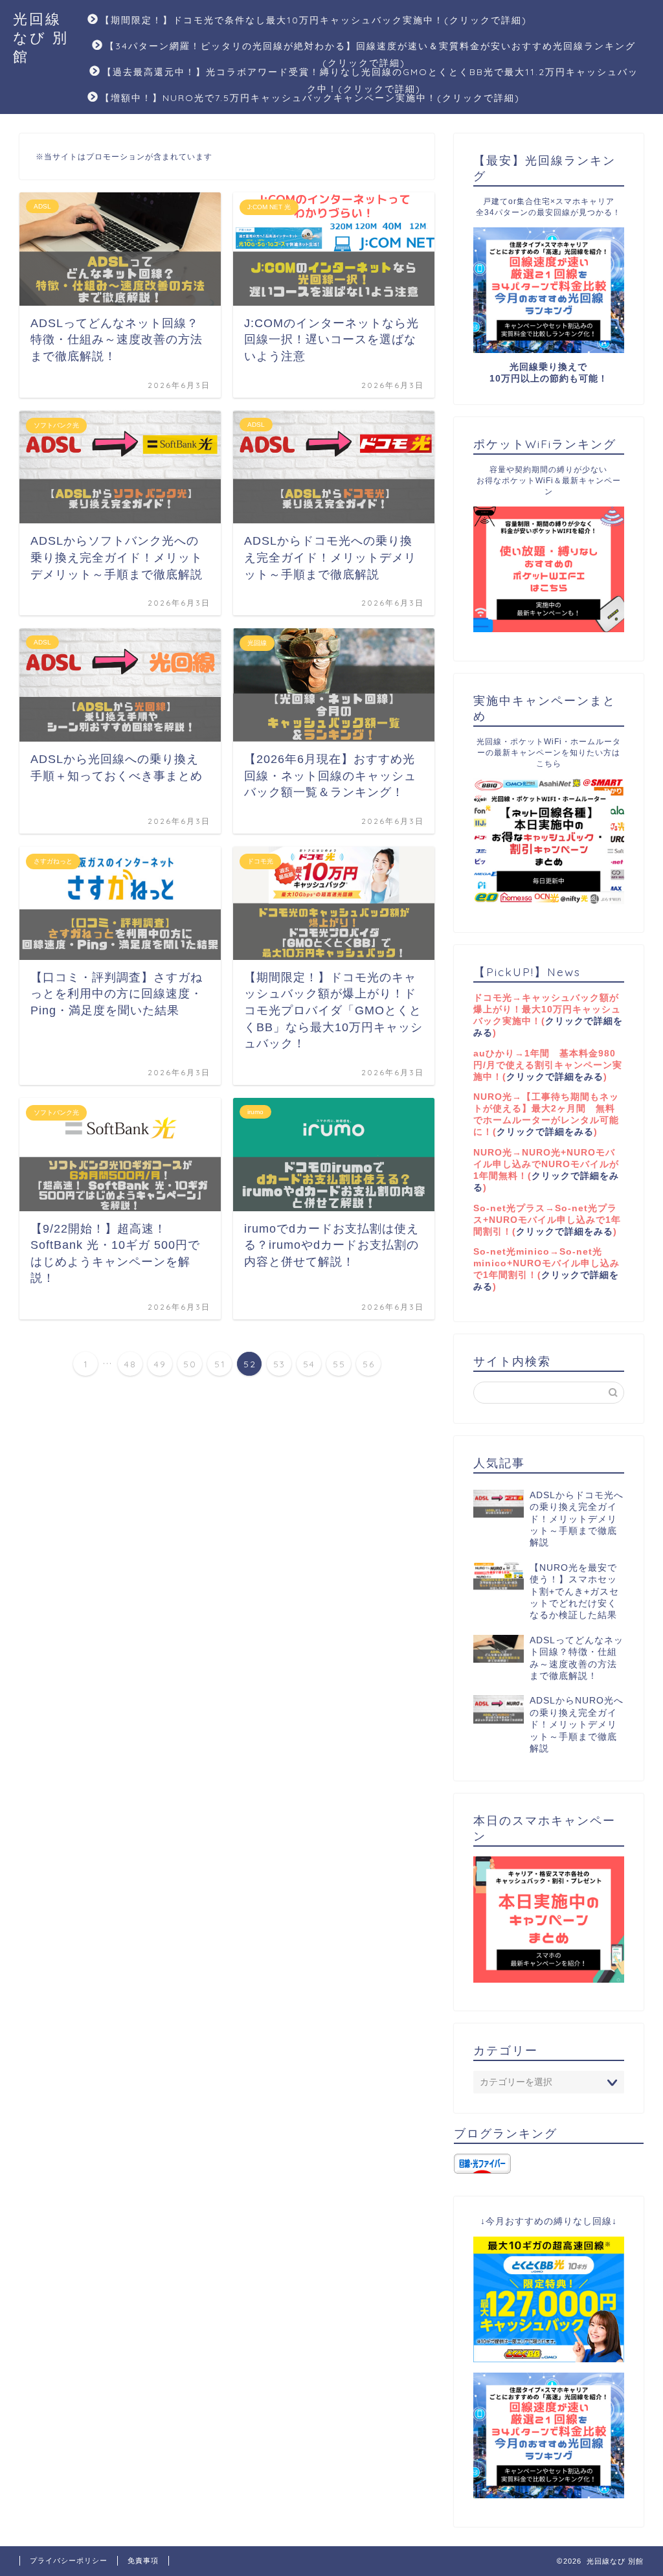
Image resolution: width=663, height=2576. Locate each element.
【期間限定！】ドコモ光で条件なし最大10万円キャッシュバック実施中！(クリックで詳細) (314, 20)
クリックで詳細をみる (555, 1077)
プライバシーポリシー (69, 2560)
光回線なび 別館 (41, 37)
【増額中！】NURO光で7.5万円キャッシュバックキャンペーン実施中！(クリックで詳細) (310, 98)
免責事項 (143, 2560)
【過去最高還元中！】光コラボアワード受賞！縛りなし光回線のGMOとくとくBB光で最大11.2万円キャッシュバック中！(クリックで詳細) (370, 77)
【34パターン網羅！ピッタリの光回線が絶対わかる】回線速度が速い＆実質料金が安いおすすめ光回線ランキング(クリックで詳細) (370, 51)
